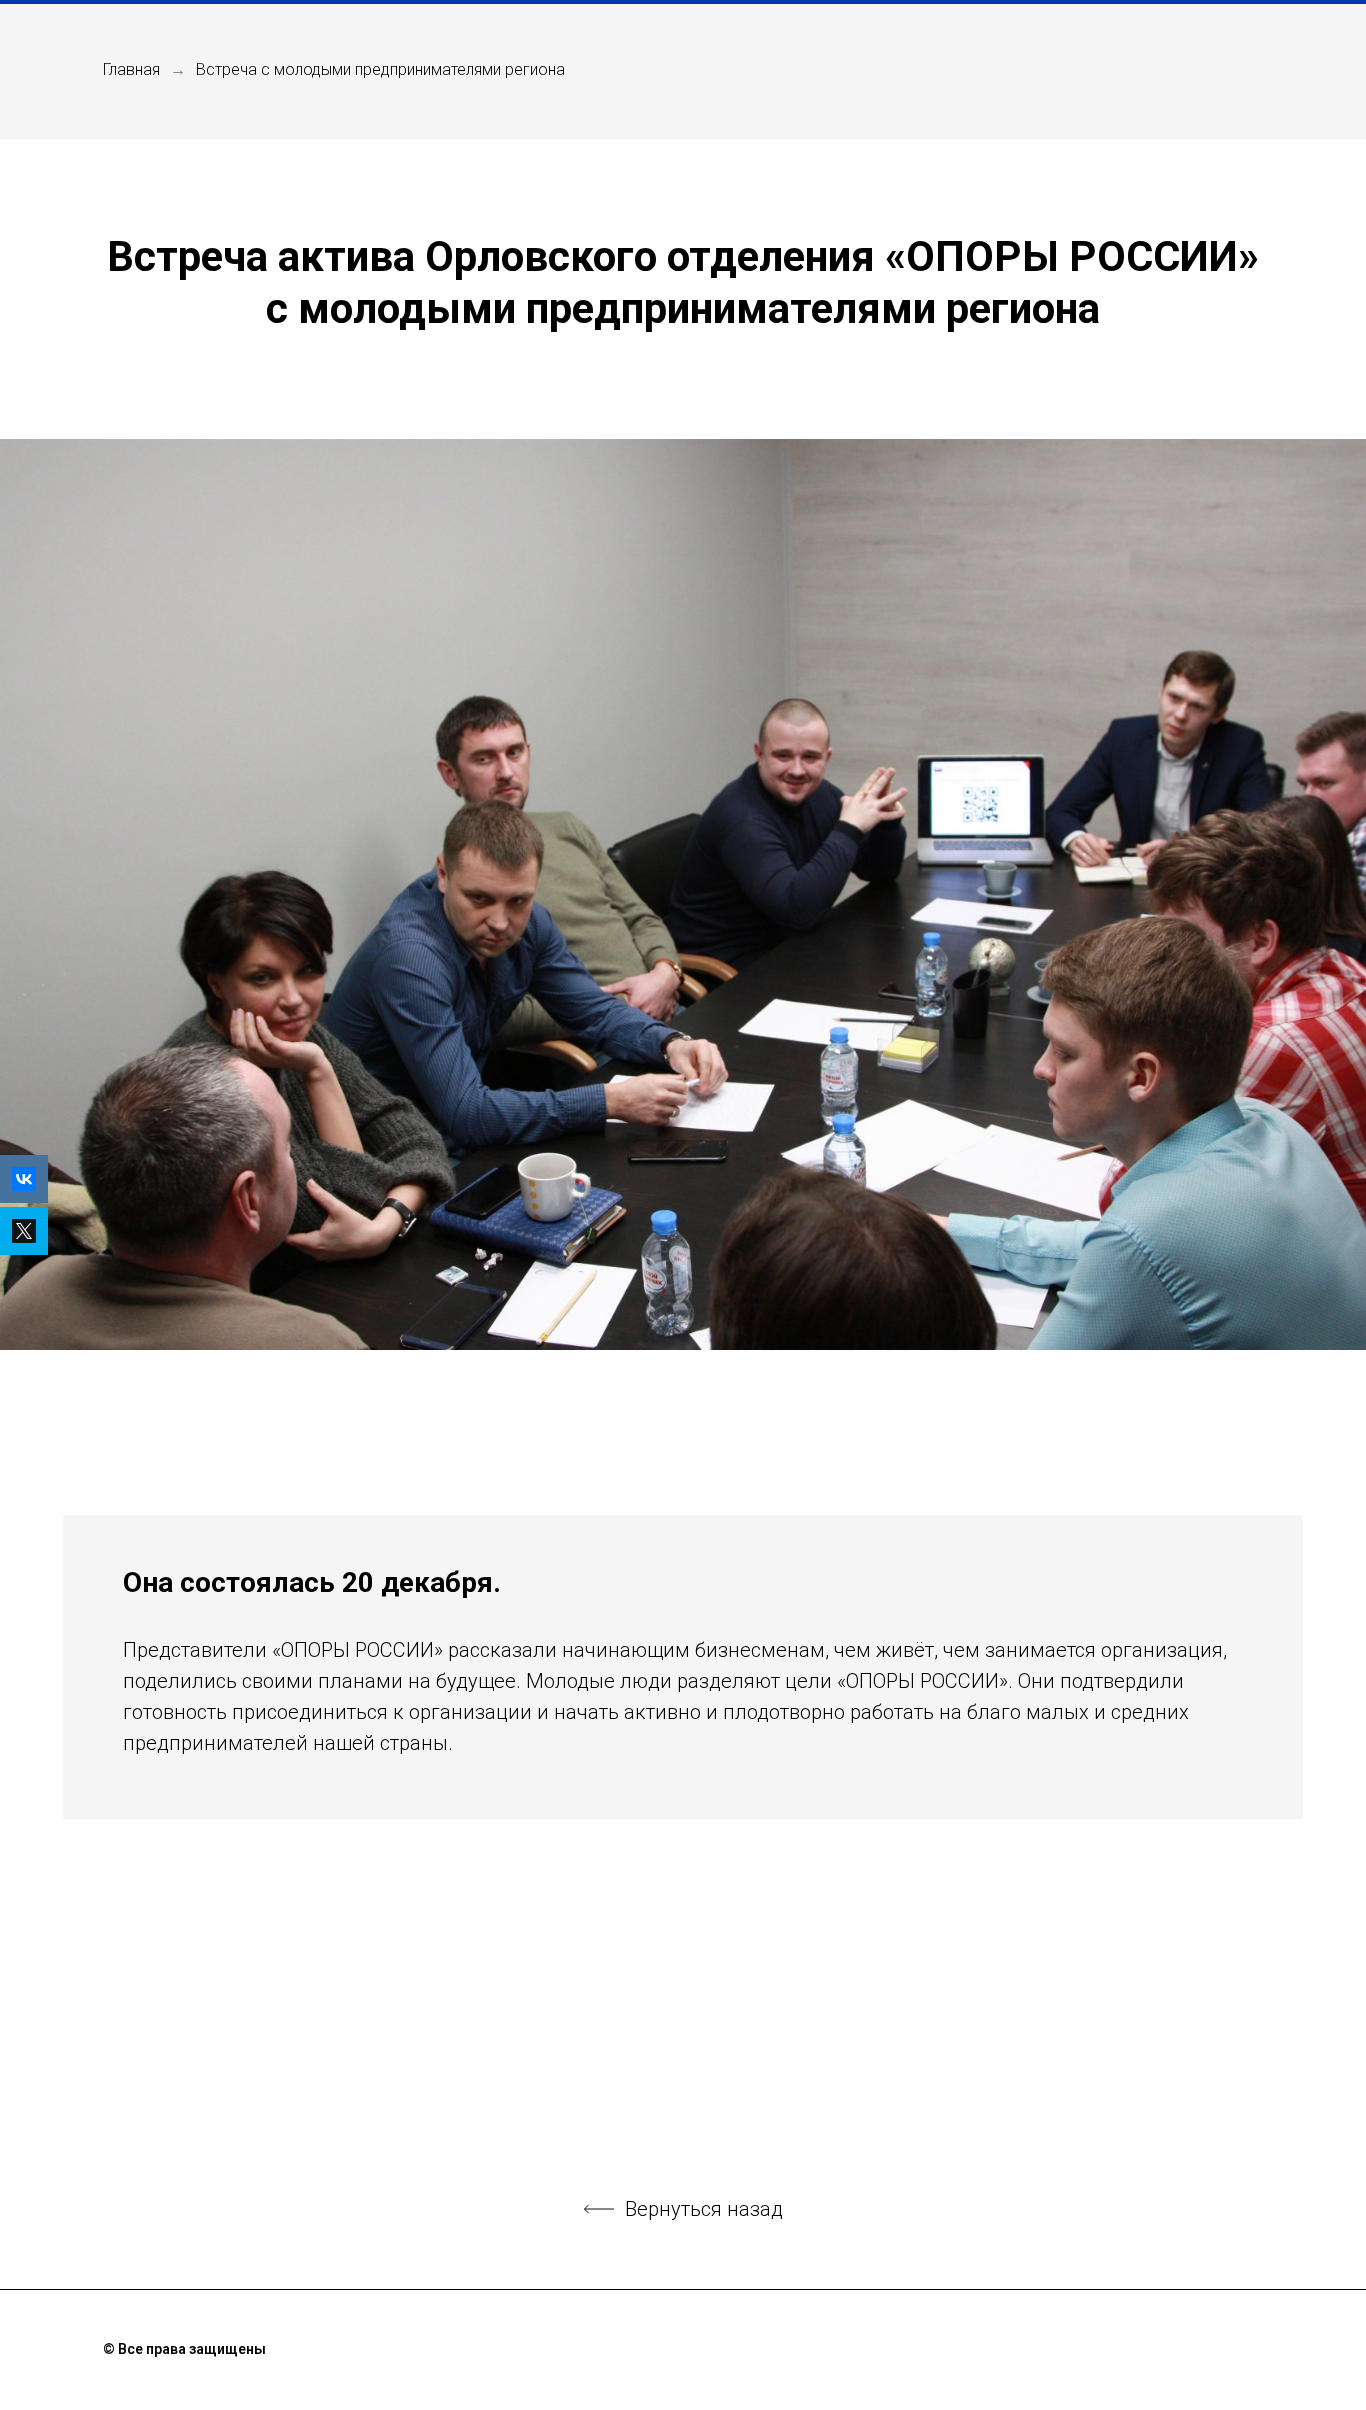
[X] (24, 1231)
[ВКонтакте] (24, 1179)
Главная (131, 69)
